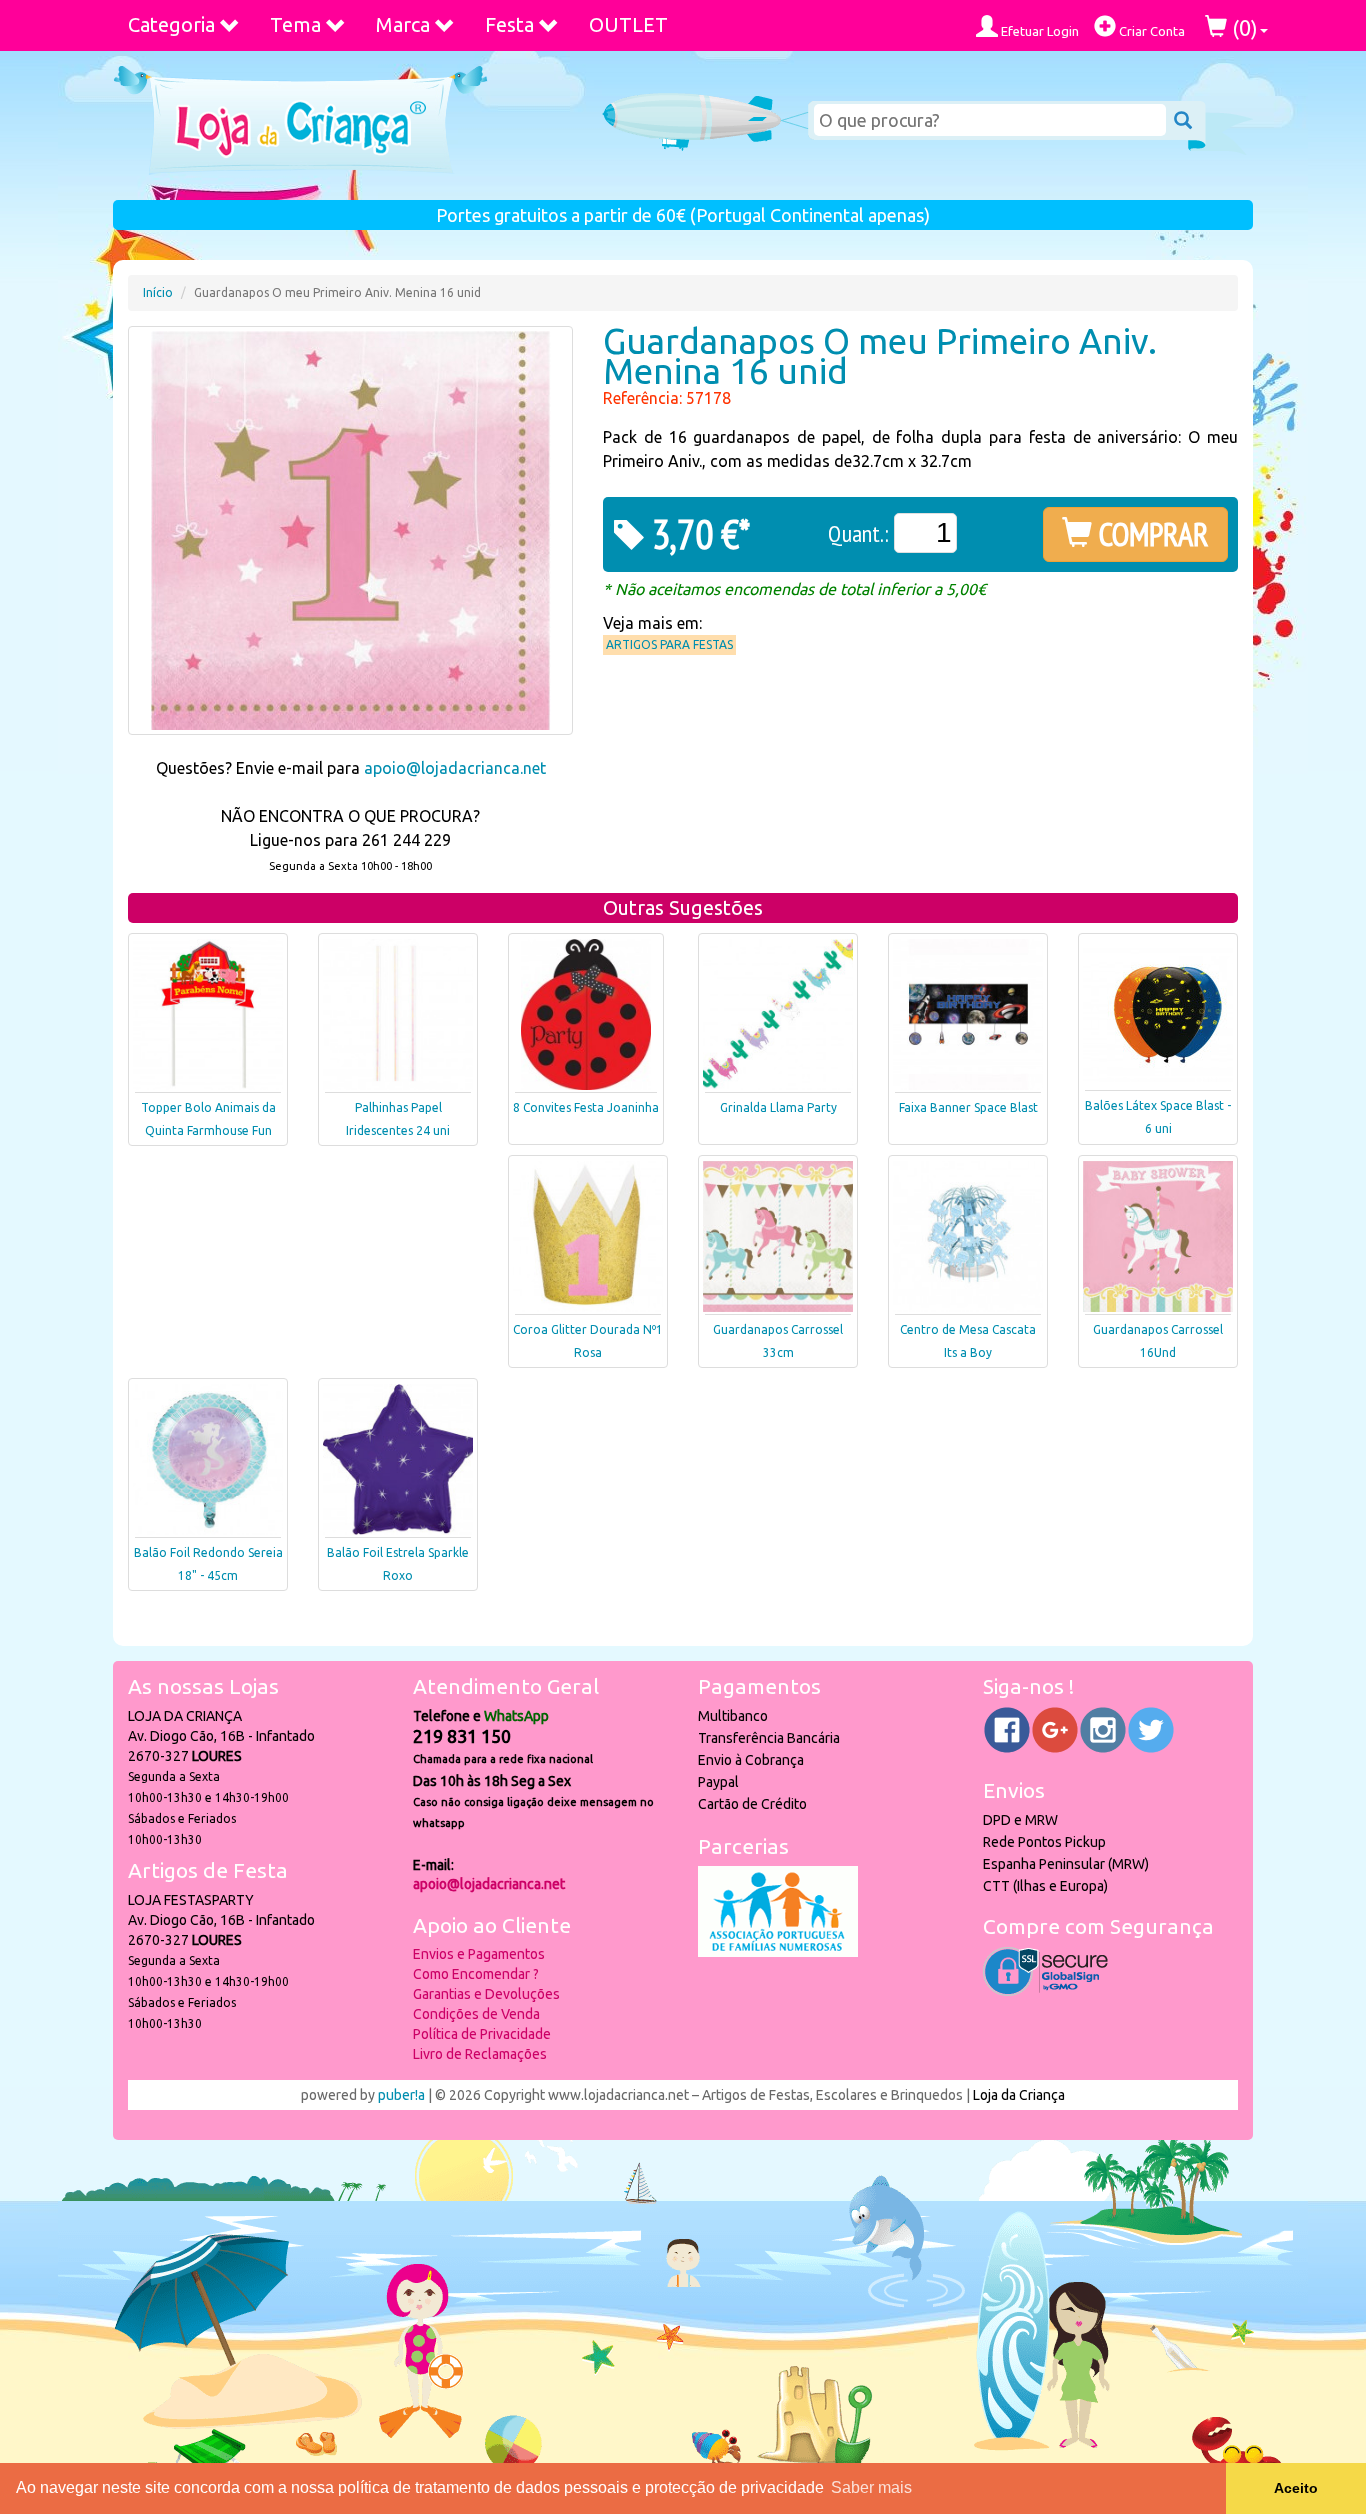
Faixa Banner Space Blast (968, 1107)
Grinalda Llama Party (778, 1107)
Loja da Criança (1019, 2095)
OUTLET (628, 24)
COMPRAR (1150, 534)
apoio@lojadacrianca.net (455, 768)
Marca (403, 24)
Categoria (171, 24)
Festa (509, 24)
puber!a (401, 2095)
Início (158, 292)
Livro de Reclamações (480, 2054)
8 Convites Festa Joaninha (586, 1107)
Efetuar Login (1038, 31)
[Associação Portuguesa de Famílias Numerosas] (778, 1952)
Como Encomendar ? (476, 1974)
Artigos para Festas (669, 644)
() (1242, 27)
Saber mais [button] (871, 2487)
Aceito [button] (1296, 2488)
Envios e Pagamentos (479, 1954)
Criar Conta (1150, 31)
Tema (295, 24)
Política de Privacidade (482, 2034)
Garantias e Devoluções (486, 1994)
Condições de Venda (476, 2014)
